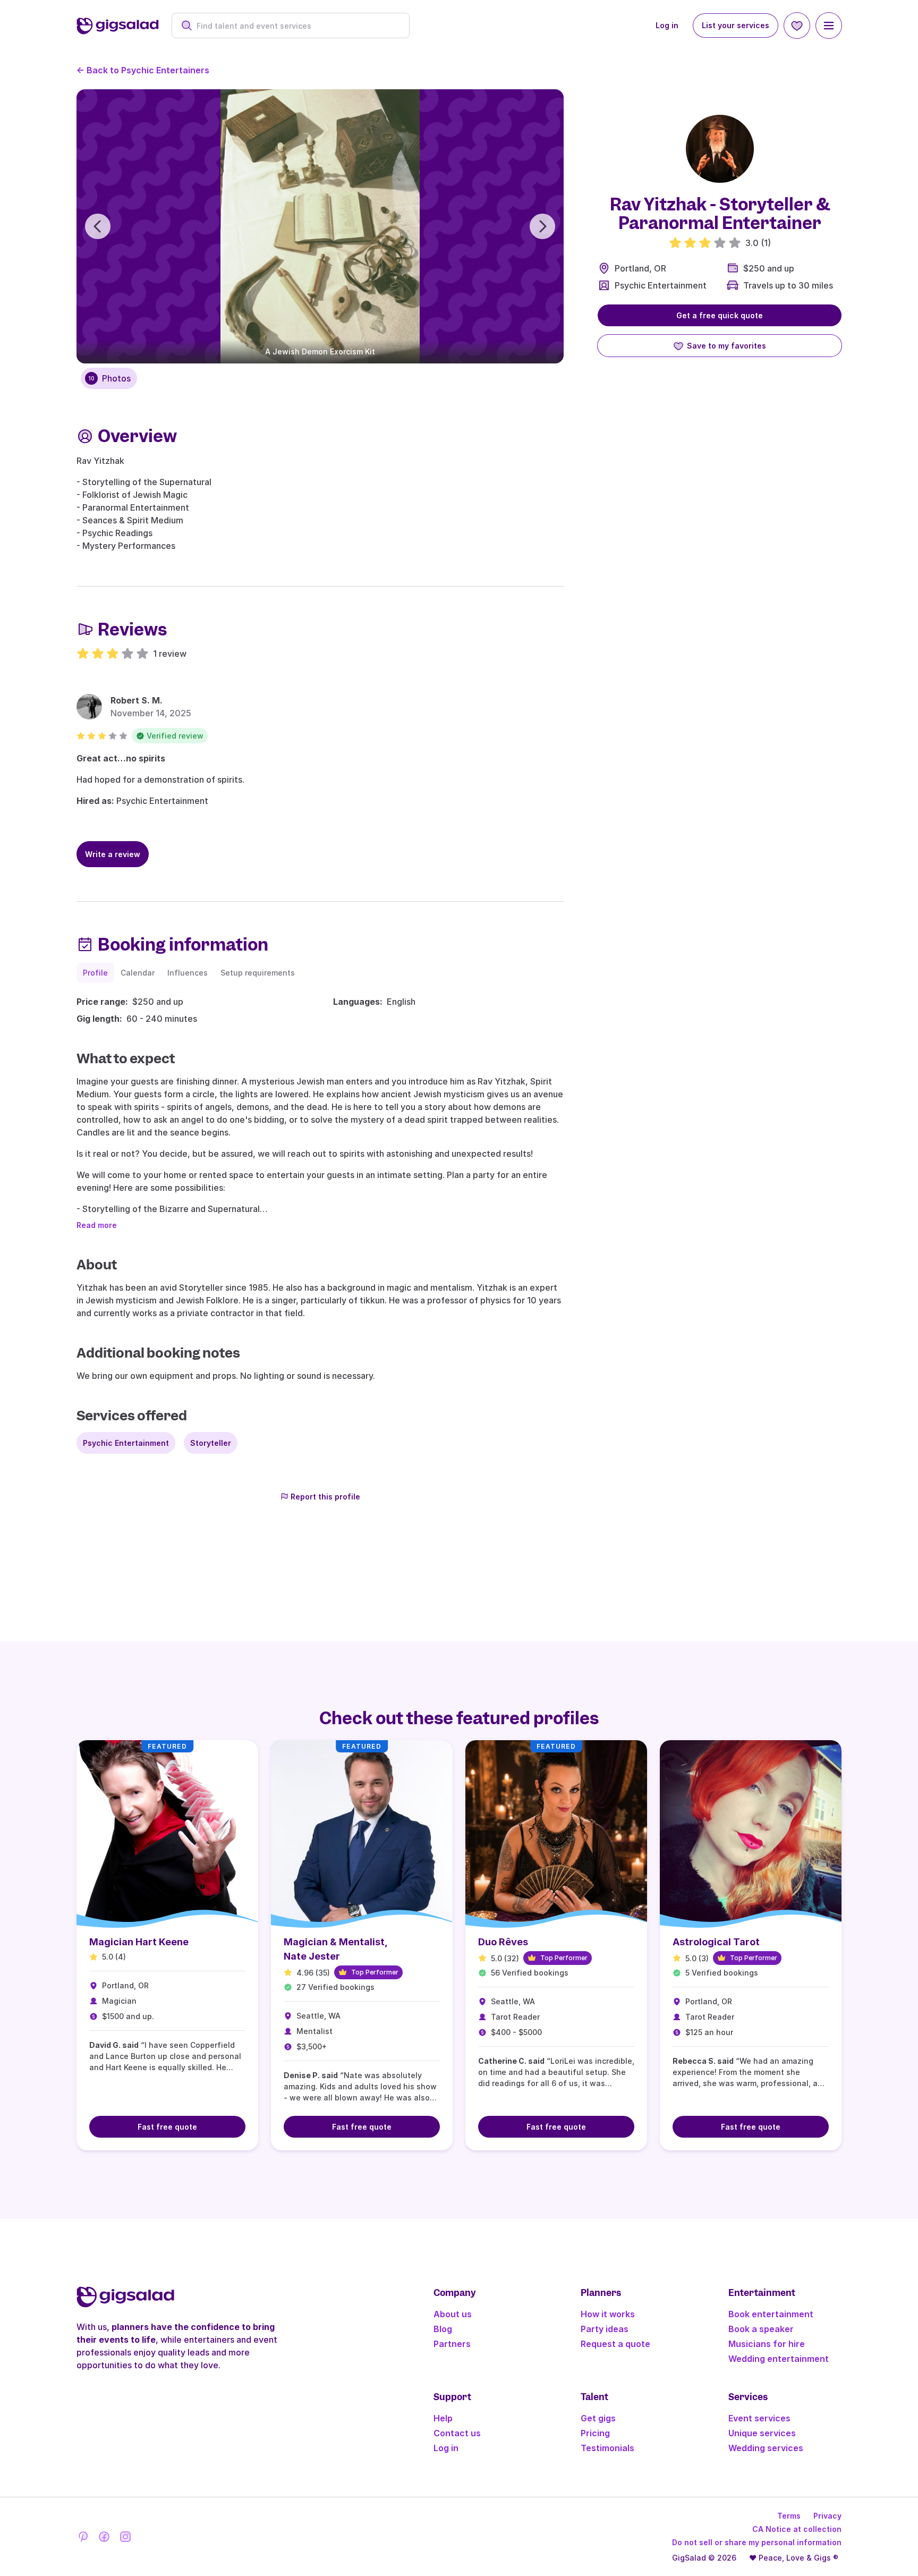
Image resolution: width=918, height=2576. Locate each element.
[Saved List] (797, 26)
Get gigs (598, 2418)
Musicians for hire (767, 2344)
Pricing (595, 2433)
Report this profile (325, 1497)
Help (443, 2418)
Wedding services (766, 2448)
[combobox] (296, 26)
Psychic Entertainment (661, 285)
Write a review (113, 854)
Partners (452, 2344)
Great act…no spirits (121, 758)
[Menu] (829, 26)
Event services (759, 2418)
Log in (667, 25)
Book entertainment (771, 2314)
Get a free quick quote (720, 315)
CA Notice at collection (797, 2529)
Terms (789, 2516)
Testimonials (607, 2448)
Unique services (762, 2433)
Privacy (827, 2516)
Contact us (457, 2433)
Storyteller (211, 1443)
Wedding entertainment (779, 2359)
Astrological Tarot (716, 1942)
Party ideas (605, 2329)
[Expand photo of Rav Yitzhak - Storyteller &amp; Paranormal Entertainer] (720, 149)
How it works (608, 2314)
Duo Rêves (503, 1942)
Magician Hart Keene (139, 1942)
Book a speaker (761, 2329)
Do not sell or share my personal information (757, 2542)
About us (453, 2314)
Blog (443, 2329)
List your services (736, 25)
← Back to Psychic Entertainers (143, 70)
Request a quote (615, 2344)
